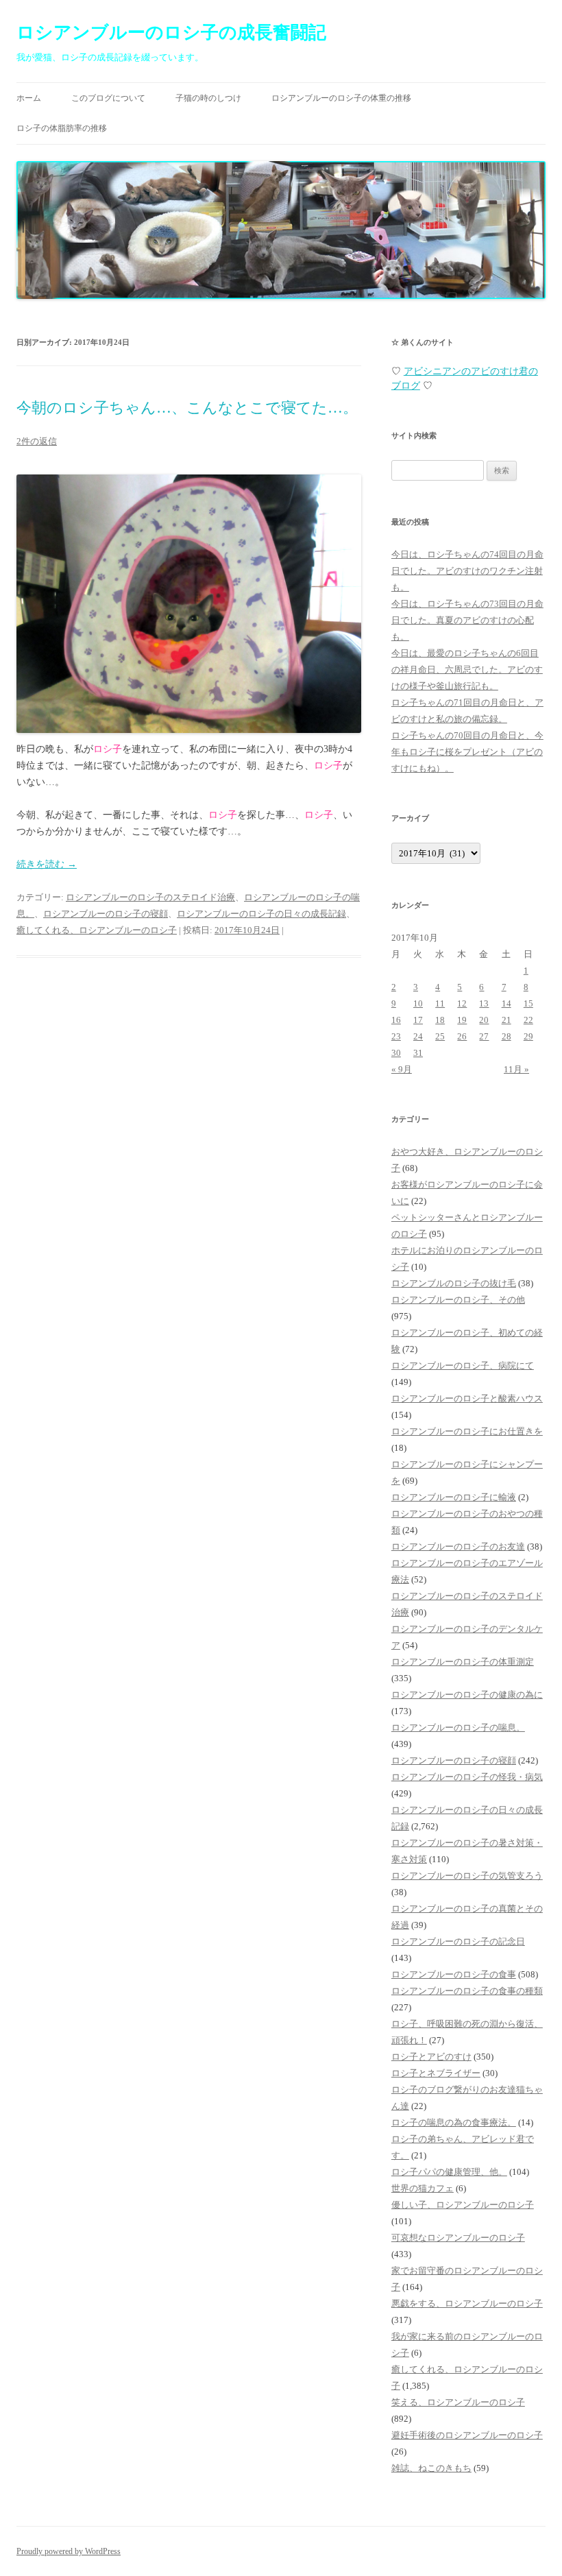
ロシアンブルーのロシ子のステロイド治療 (150, 897)
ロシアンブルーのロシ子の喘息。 (458, 1728)
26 (462, 1036)
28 (506, 1036)
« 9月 (402, 1069)
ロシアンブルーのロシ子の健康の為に (467, 1695)
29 (528, 1036)
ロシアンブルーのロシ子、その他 (458, 1300)
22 (528, 1020)
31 (418, 1053)
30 (396, 1053)
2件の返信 (37, 441)
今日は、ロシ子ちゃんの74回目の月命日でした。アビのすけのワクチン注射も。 (467, 571)
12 (462, 1003)
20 (484, 1020)
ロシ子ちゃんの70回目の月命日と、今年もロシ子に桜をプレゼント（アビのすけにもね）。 (467, 752)
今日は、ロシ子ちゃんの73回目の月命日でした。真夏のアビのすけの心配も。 (467, 620)
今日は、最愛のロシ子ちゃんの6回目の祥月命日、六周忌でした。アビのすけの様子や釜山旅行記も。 (467, 670)
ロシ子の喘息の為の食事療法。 (454, 2122)
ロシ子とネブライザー (436, 2073)
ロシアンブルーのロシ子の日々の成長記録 (261, 914)
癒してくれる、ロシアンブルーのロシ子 (97, 930)
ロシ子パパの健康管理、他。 (449, 2172)
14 (506, 1003)
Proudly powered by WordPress (69, 2551)
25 (440, 1036)
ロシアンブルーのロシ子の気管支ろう (467, 1876)
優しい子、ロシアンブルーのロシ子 (463, 2205)
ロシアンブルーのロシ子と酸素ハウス (467, 1398)
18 (440, 1020)
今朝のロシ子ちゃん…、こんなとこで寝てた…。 (187, 408)
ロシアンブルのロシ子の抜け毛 (454, 1283)
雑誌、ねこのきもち (431, 2468)
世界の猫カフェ (423, 2188)
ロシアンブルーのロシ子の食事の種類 (467, 1991)
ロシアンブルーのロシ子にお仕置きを (467, 1431)
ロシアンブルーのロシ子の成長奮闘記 (171, 33)
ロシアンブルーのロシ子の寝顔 (106, 914)
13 (484, 1003)
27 (484, 1036)
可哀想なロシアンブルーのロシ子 (458, 2238)
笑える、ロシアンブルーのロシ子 (458, 2402)
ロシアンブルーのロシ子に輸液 (454, 1497)
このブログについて (108, 98)
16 (396, 1020)
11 (440, 1003)
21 (506, 1020)
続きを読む (47, 864)
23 (396, 1036)
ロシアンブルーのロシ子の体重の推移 (341, 98)
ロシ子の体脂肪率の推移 (62, 128)
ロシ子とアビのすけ (431, 2057)
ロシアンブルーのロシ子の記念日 (458, 1941)
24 (418, 1036)
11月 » (516, 1069)
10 (418, 1003)
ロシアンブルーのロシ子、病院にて (463, 1365)
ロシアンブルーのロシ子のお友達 (458, 1546)
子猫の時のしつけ (208, 98)
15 (528, 1003)
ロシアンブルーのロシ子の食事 (454, 1974)
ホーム (29, 98)
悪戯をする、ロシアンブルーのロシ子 (467, 2303)
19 (462, 1020)
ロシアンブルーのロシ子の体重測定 (463, 1662)
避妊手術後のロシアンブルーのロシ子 (467, 2435)
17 (418, 1020)
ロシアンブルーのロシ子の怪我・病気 (467, 1777)
